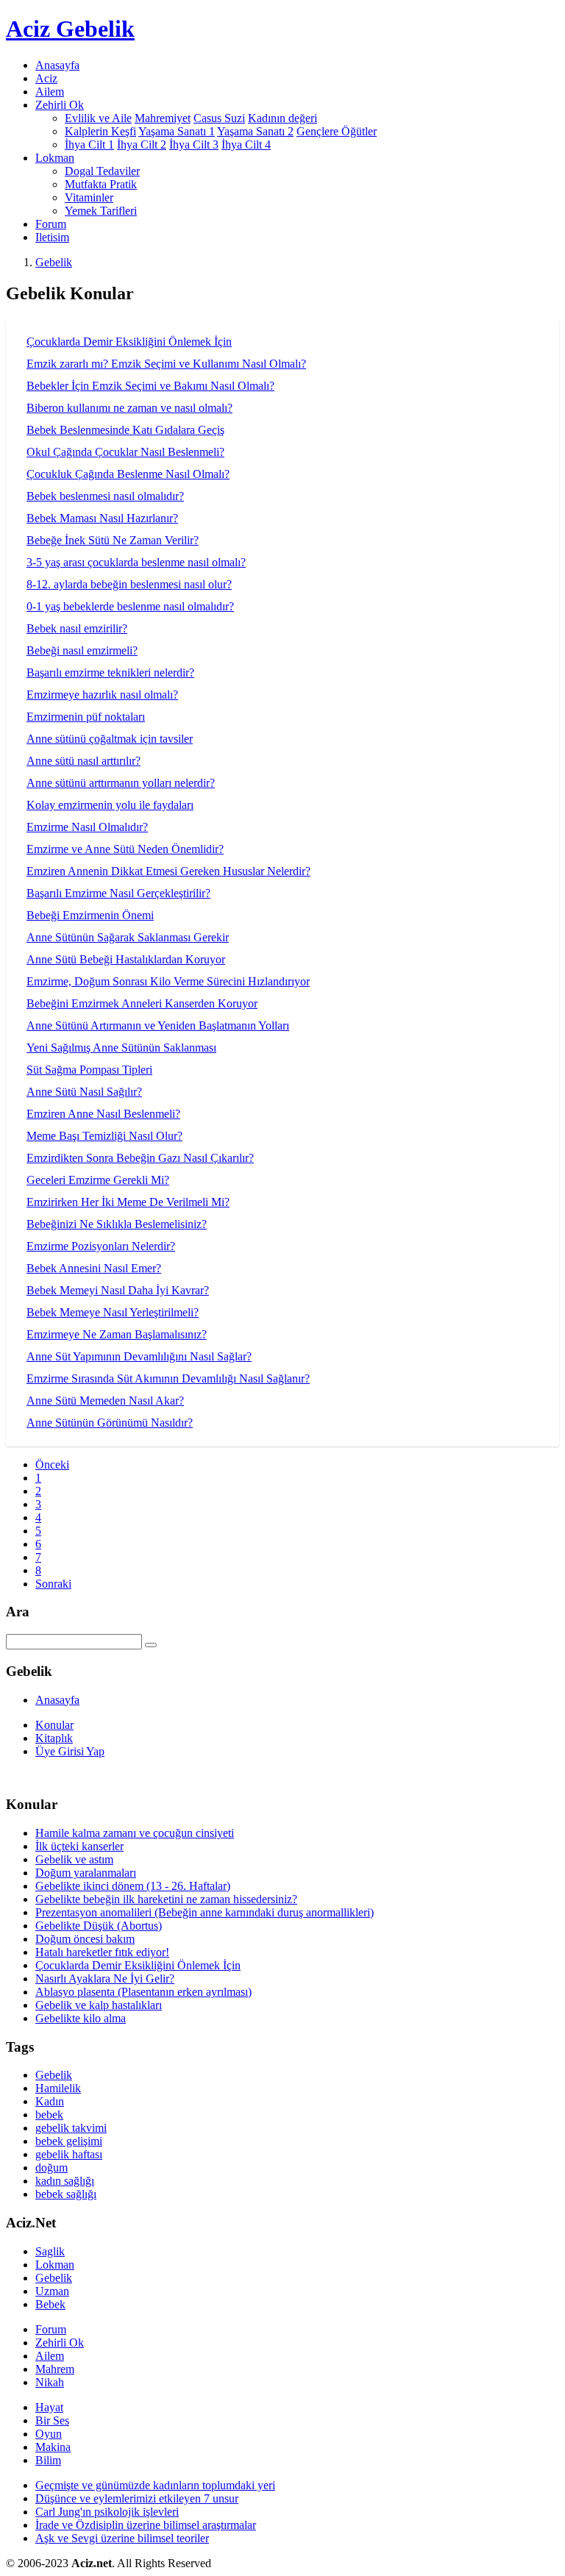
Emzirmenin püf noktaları (86, 717)
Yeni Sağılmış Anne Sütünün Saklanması (121, 1048)
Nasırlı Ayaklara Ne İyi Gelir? (105, 1979)
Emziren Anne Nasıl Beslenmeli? (103, 1114)
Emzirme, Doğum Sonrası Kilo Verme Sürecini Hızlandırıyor (168, 981)
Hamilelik (58, 2088)
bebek (49, 2115)
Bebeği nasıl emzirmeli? (82, 650)
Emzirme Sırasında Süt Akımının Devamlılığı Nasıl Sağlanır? (168, 1378)
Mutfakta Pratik (101, 184)
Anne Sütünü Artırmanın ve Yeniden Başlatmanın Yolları (158, 1025)
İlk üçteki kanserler (79, 1846)
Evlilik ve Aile (98, 118)
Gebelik (54, 262)
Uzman (52, 2291)
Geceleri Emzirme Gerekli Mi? (98, 1180)
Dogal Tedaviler (102, 171)
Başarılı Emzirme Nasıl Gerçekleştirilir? (118, 893)
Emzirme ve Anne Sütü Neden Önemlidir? (125, 849)
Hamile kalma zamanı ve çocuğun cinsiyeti (135, 1833)
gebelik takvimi (71, 2128)
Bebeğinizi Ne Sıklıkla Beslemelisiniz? (117, 1224)
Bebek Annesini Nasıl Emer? (94, 1268)
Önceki (52, 1464)
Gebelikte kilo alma (81, 2018)
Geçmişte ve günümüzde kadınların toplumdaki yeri (155, 2485)
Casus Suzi (219, 118)
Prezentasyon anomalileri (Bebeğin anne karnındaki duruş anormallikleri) (205, 1912)
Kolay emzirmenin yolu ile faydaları (110, 805)
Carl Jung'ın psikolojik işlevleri (107, 2512)
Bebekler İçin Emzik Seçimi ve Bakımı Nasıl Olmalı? (150, 386)
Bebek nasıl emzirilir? (77, 628)
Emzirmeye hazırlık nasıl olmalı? (102, 695)
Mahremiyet (163, 118)
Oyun (49, 2434)
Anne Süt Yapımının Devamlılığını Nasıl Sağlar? (139, 1356)
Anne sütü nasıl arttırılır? (83, 761)
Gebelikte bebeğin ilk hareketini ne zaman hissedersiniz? (166, 1899)
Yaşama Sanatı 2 (255, 131)
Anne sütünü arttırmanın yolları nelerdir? (121, 783)
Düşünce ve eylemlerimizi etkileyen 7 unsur (137, 2498)
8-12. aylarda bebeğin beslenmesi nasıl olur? (129, 584)
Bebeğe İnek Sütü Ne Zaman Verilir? (113, 540)
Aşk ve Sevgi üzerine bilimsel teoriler (122, 2538)
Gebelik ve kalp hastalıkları (99, 2005)
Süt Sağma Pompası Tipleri (89, 1070)
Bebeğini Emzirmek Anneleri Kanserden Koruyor (142, 1003)
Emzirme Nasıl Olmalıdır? (87, 827)
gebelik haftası (69, 2154)
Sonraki (53, 1584)
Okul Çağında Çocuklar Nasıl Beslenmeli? (125, 452)
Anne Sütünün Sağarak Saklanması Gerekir (128, 937)
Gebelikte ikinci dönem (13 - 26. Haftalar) (133, 1886)
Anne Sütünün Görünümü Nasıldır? (110, 1423)
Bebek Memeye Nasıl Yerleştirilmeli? (113, 1312)
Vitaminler (89, 197)
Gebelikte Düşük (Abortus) (99, 1926)
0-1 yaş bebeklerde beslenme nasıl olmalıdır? (130, 606)
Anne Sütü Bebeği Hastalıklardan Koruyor (126, 959)
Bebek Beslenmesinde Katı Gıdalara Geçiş (125, 430)
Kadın (50, 2101)
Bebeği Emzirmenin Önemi (90, 915)
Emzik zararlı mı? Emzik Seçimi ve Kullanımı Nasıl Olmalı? (166, 364)
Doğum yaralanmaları (86, 1873)
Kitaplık (54, 1738)
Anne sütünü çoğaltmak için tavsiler (110, 739)
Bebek (50, 2304)
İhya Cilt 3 (194, 145)
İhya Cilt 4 (246, 145)
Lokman (55, 2265)
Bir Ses (52, 2420)
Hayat (49, 2407)
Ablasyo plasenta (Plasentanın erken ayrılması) (143, 1992)
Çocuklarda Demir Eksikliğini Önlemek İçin (129, 342)
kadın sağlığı (65, 2181)
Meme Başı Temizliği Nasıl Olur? (104, 1136)
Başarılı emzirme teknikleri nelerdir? (110, 672)
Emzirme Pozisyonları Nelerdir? (101, 1246)
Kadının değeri (282, 118)
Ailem (50, 92)
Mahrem (55, 2369)
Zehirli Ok (60, 2343)
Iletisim (52, 237)
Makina (53, 2447)
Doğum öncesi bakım (85, 1939)
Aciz (46, 78)
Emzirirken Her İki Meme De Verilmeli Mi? (128, 1202)
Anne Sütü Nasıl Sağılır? (84, 1092)
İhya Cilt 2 (142, 145)
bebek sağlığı (66, 2194)
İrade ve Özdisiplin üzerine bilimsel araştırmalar (146, 2525)
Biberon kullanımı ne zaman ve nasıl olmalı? (129, 408)
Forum (51, 224)
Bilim (48, 2460)
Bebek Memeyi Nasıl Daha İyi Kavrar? (118, 1290)
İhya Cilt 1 (89, 145)
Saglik (50, 2251)
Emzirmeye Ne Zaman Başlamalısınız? (117, 1334)
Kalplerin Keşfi (100, 131)
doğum (51, 2168)
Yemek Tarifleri (101, 211)
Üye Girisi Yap (70, 1751)
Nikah (50, 2382)
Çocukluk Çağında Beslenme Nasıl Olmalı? (128, 474)
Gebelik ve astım (74, 1859)
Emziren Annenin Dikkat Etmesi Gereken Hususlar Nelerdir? (168, 871)
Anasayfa (57, 65)
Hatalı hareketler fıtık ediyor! (102, 1952)
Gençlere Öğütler (337, 131)
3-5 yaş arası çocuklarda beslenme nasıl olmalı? (136, 562)
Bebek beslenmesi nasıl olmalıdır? (105, 496)
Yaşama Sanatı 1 (177, 131)
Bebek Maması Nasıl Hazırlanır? (102, 518)
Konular (54, 1725)
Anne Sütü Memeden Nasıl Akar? (105, 1401)
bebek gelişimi (69, 2141)
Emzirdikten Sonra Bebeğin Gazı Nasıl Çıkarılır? (140, 1158)
